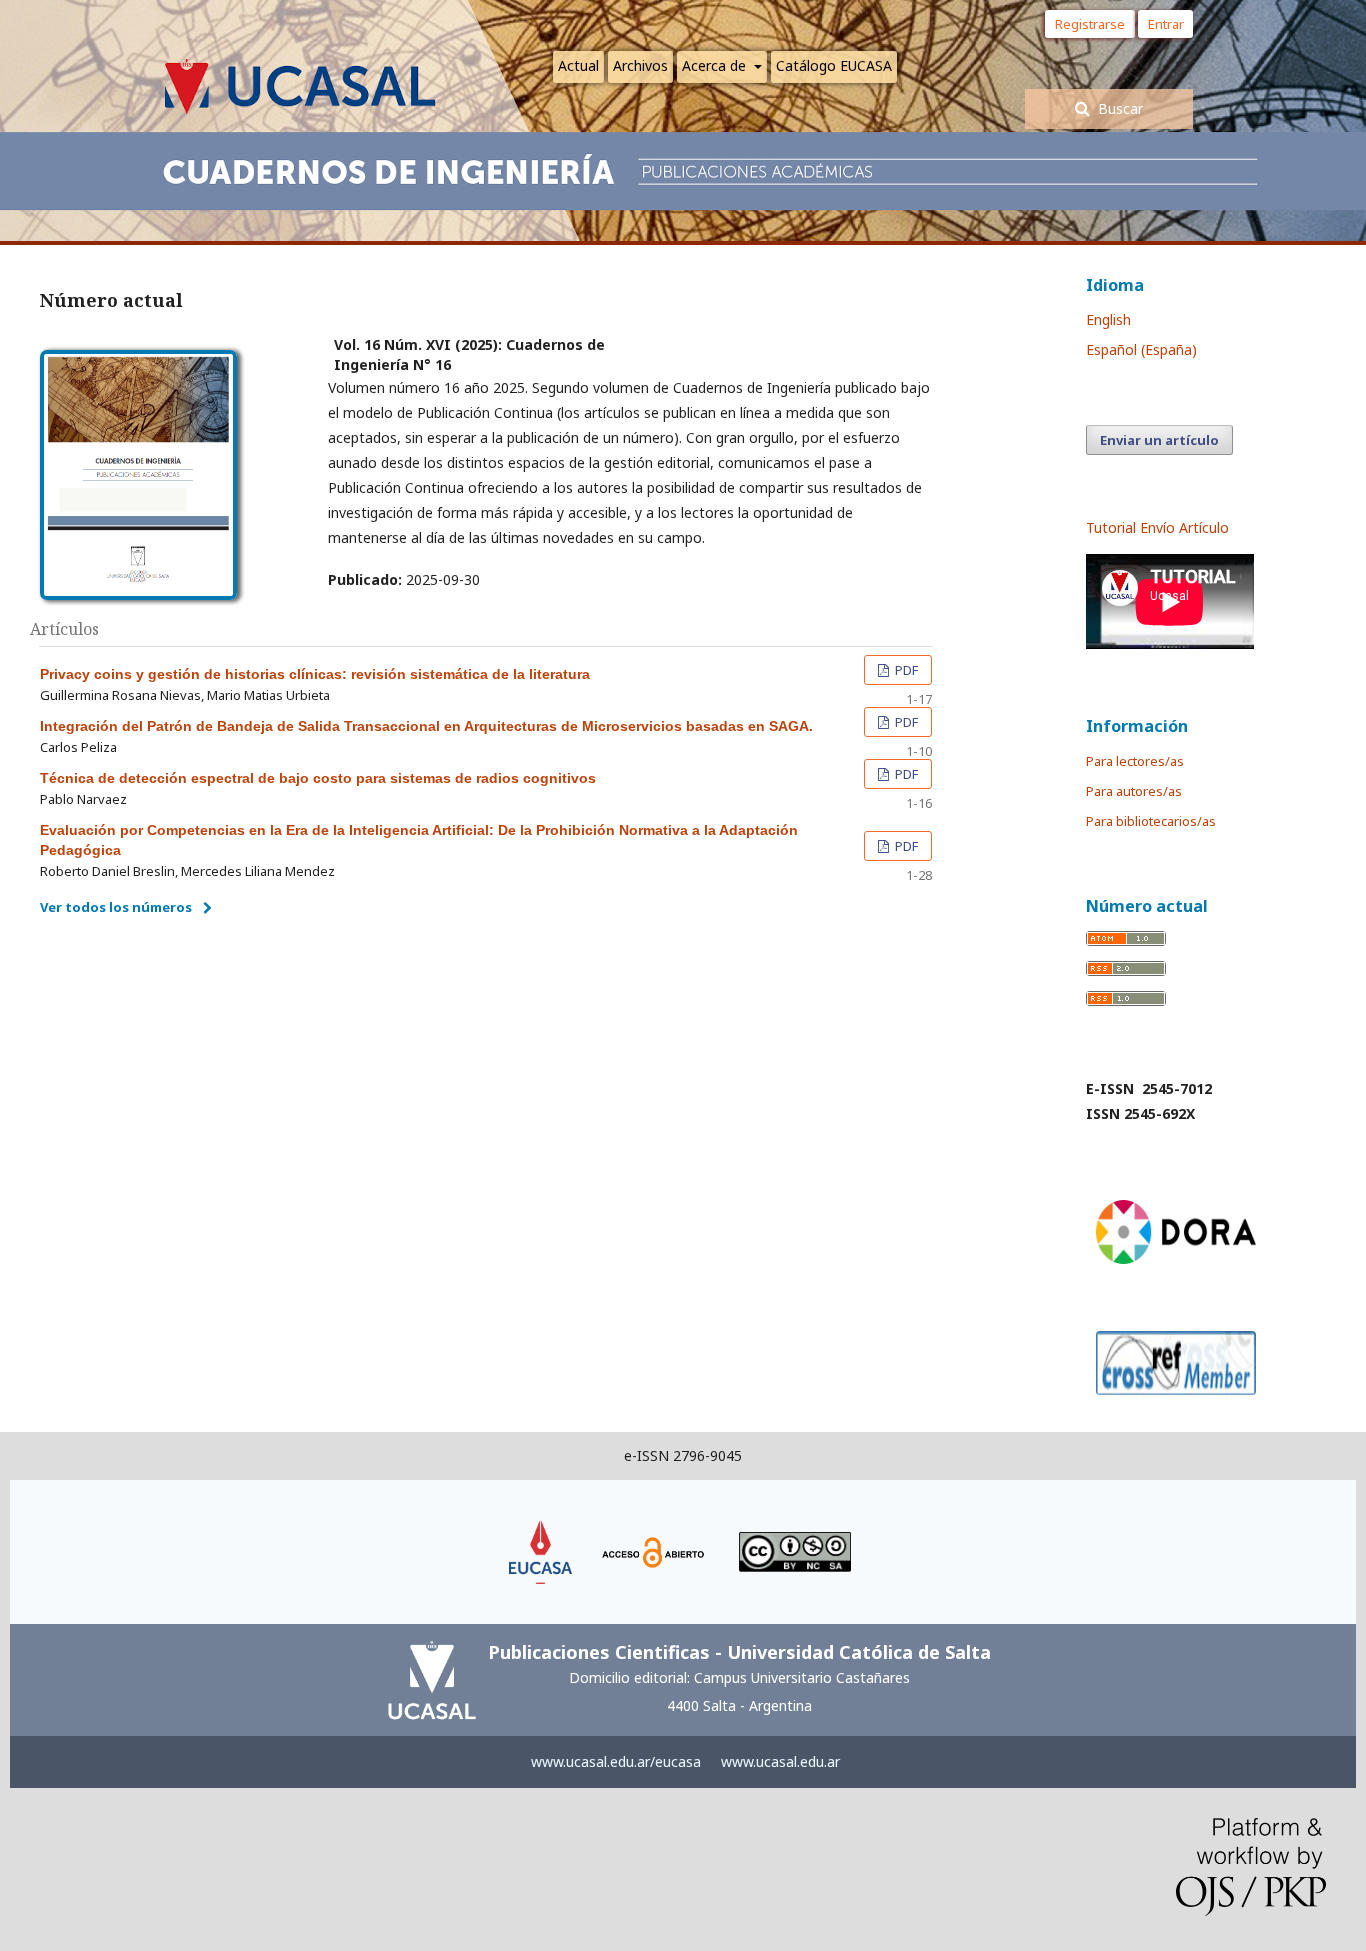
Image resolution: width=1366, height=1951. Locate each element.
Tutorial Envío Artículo (1157, 527)
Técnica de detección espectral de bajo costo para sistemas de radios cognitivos (318, 778)
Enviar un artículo (1159, 440)
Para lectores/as (1135, 761)
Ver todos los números (116, 907)
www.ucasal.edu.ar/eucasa (616, 1761)
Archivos (640, 65)
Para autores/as (1134, 791)
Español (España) (1141, 349)
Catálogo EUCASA (834, 65)
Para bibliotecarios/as (1151, 821)
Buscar (1118, 108)
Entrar (1170, 24)
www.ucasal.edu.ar (780, 1761)
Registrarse (1090, 24)
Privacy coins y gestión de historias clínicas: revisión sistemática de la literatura (315, 674)
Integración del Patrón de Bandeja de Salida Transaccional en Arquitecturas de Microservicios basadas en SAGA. (426, 726)
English (1108, 319)
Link (541, 1529)
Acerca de (716, 65)
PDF (905, 670)
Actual (578, 65)
